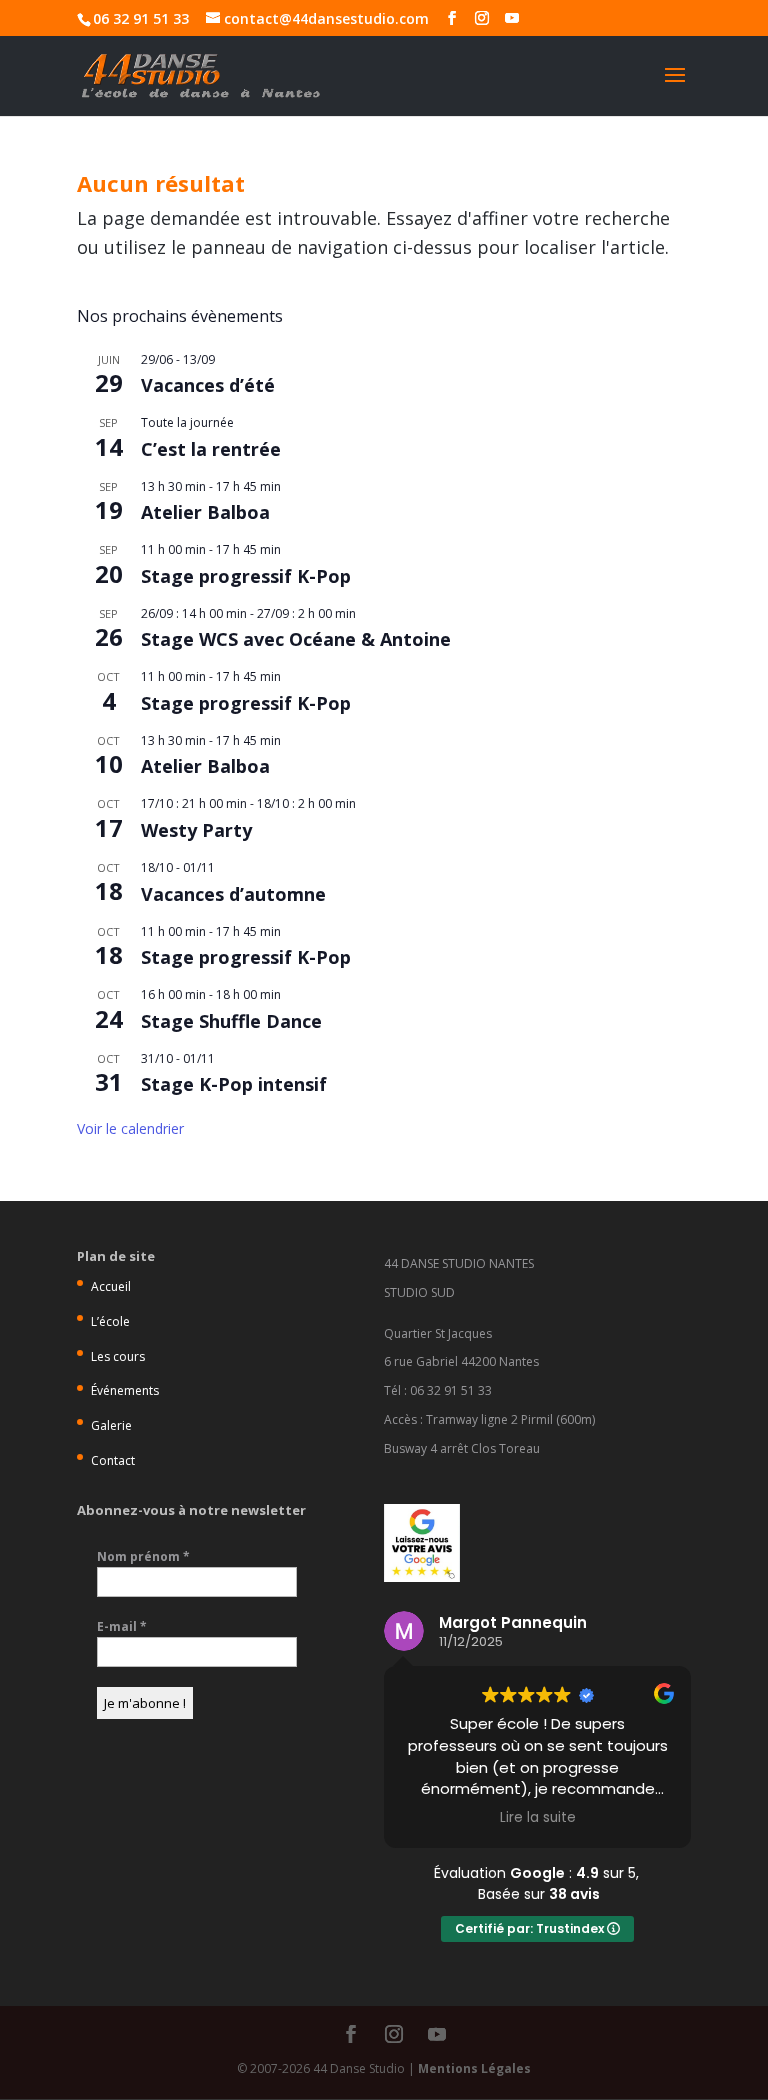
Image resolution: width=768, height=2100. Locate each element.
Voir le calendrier (130, 1128)
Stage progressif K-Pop (246, 576)
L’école (110, 1321)
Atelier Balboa (205, 512)
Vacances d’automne (233, 894)
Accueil (111, 1286)
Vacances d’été (208, 385)
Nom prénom (143, 1556)
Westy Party (196, 830)
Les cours (118, 1356)
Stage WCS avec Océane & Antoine (296, 639)
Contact (113, 1460)
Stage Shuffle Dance (231, 1021)
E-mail (122, 1626)
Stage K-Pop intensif (234, 1084)
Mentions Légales (474, 2068)
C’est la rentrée (211, 449)
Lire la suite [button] (538, 1818)
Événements (125, 1390)
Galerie (111, 1425)
